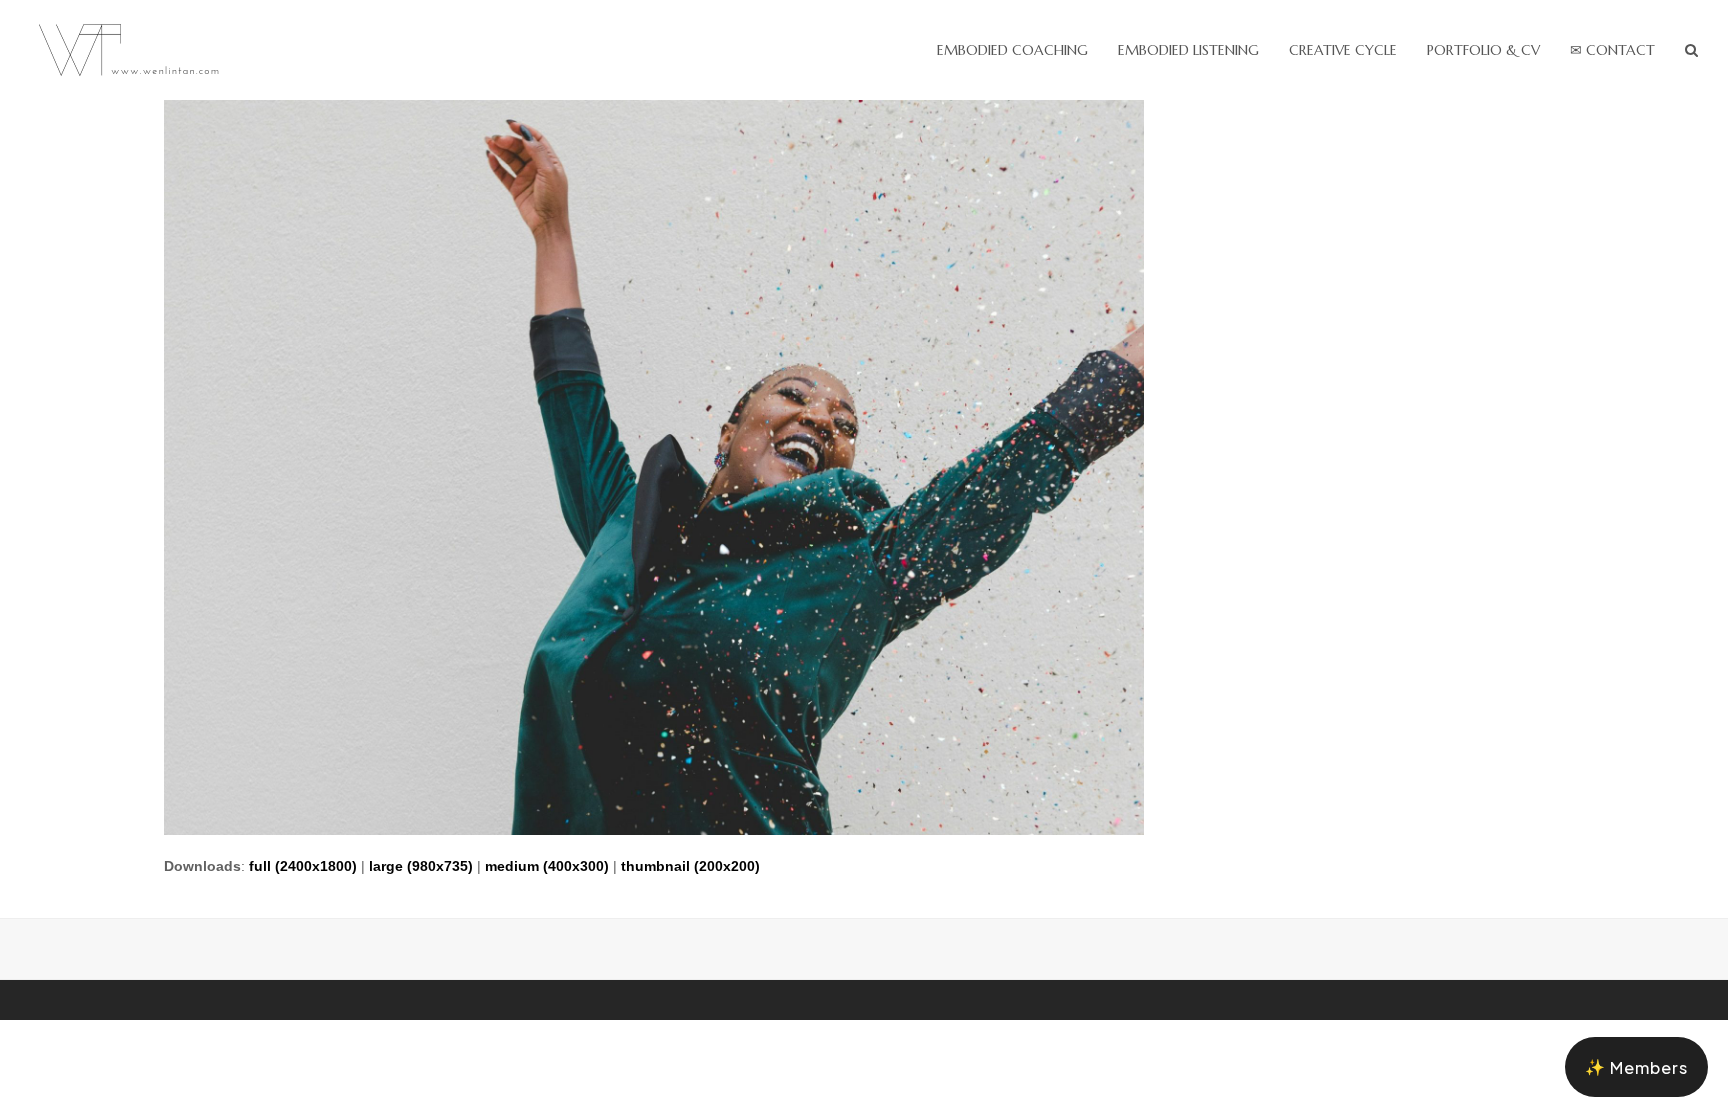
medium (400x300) (547, 866)
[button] (1691, 50)
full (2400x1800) (303, 866)
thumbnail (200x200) (690, 866)
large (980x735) (421, 866)
